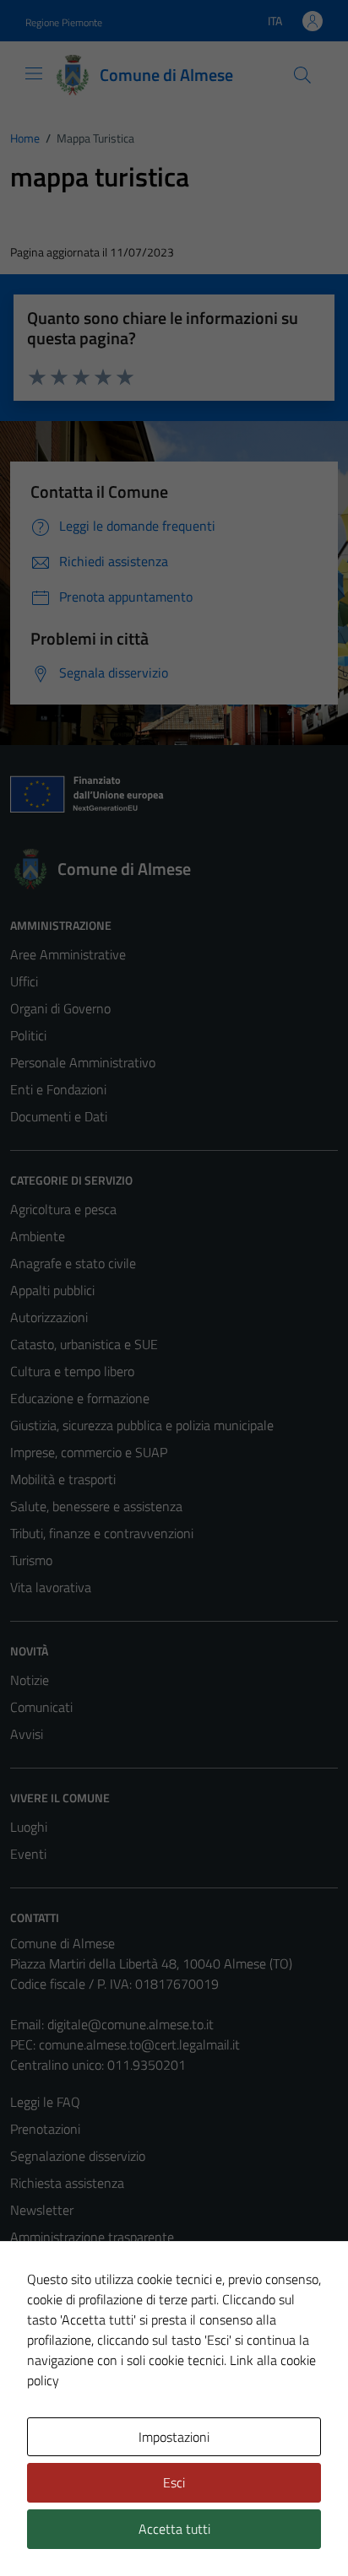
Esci (174, 2482)
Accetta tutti (174, 2529)
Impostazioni (174, 2437)
